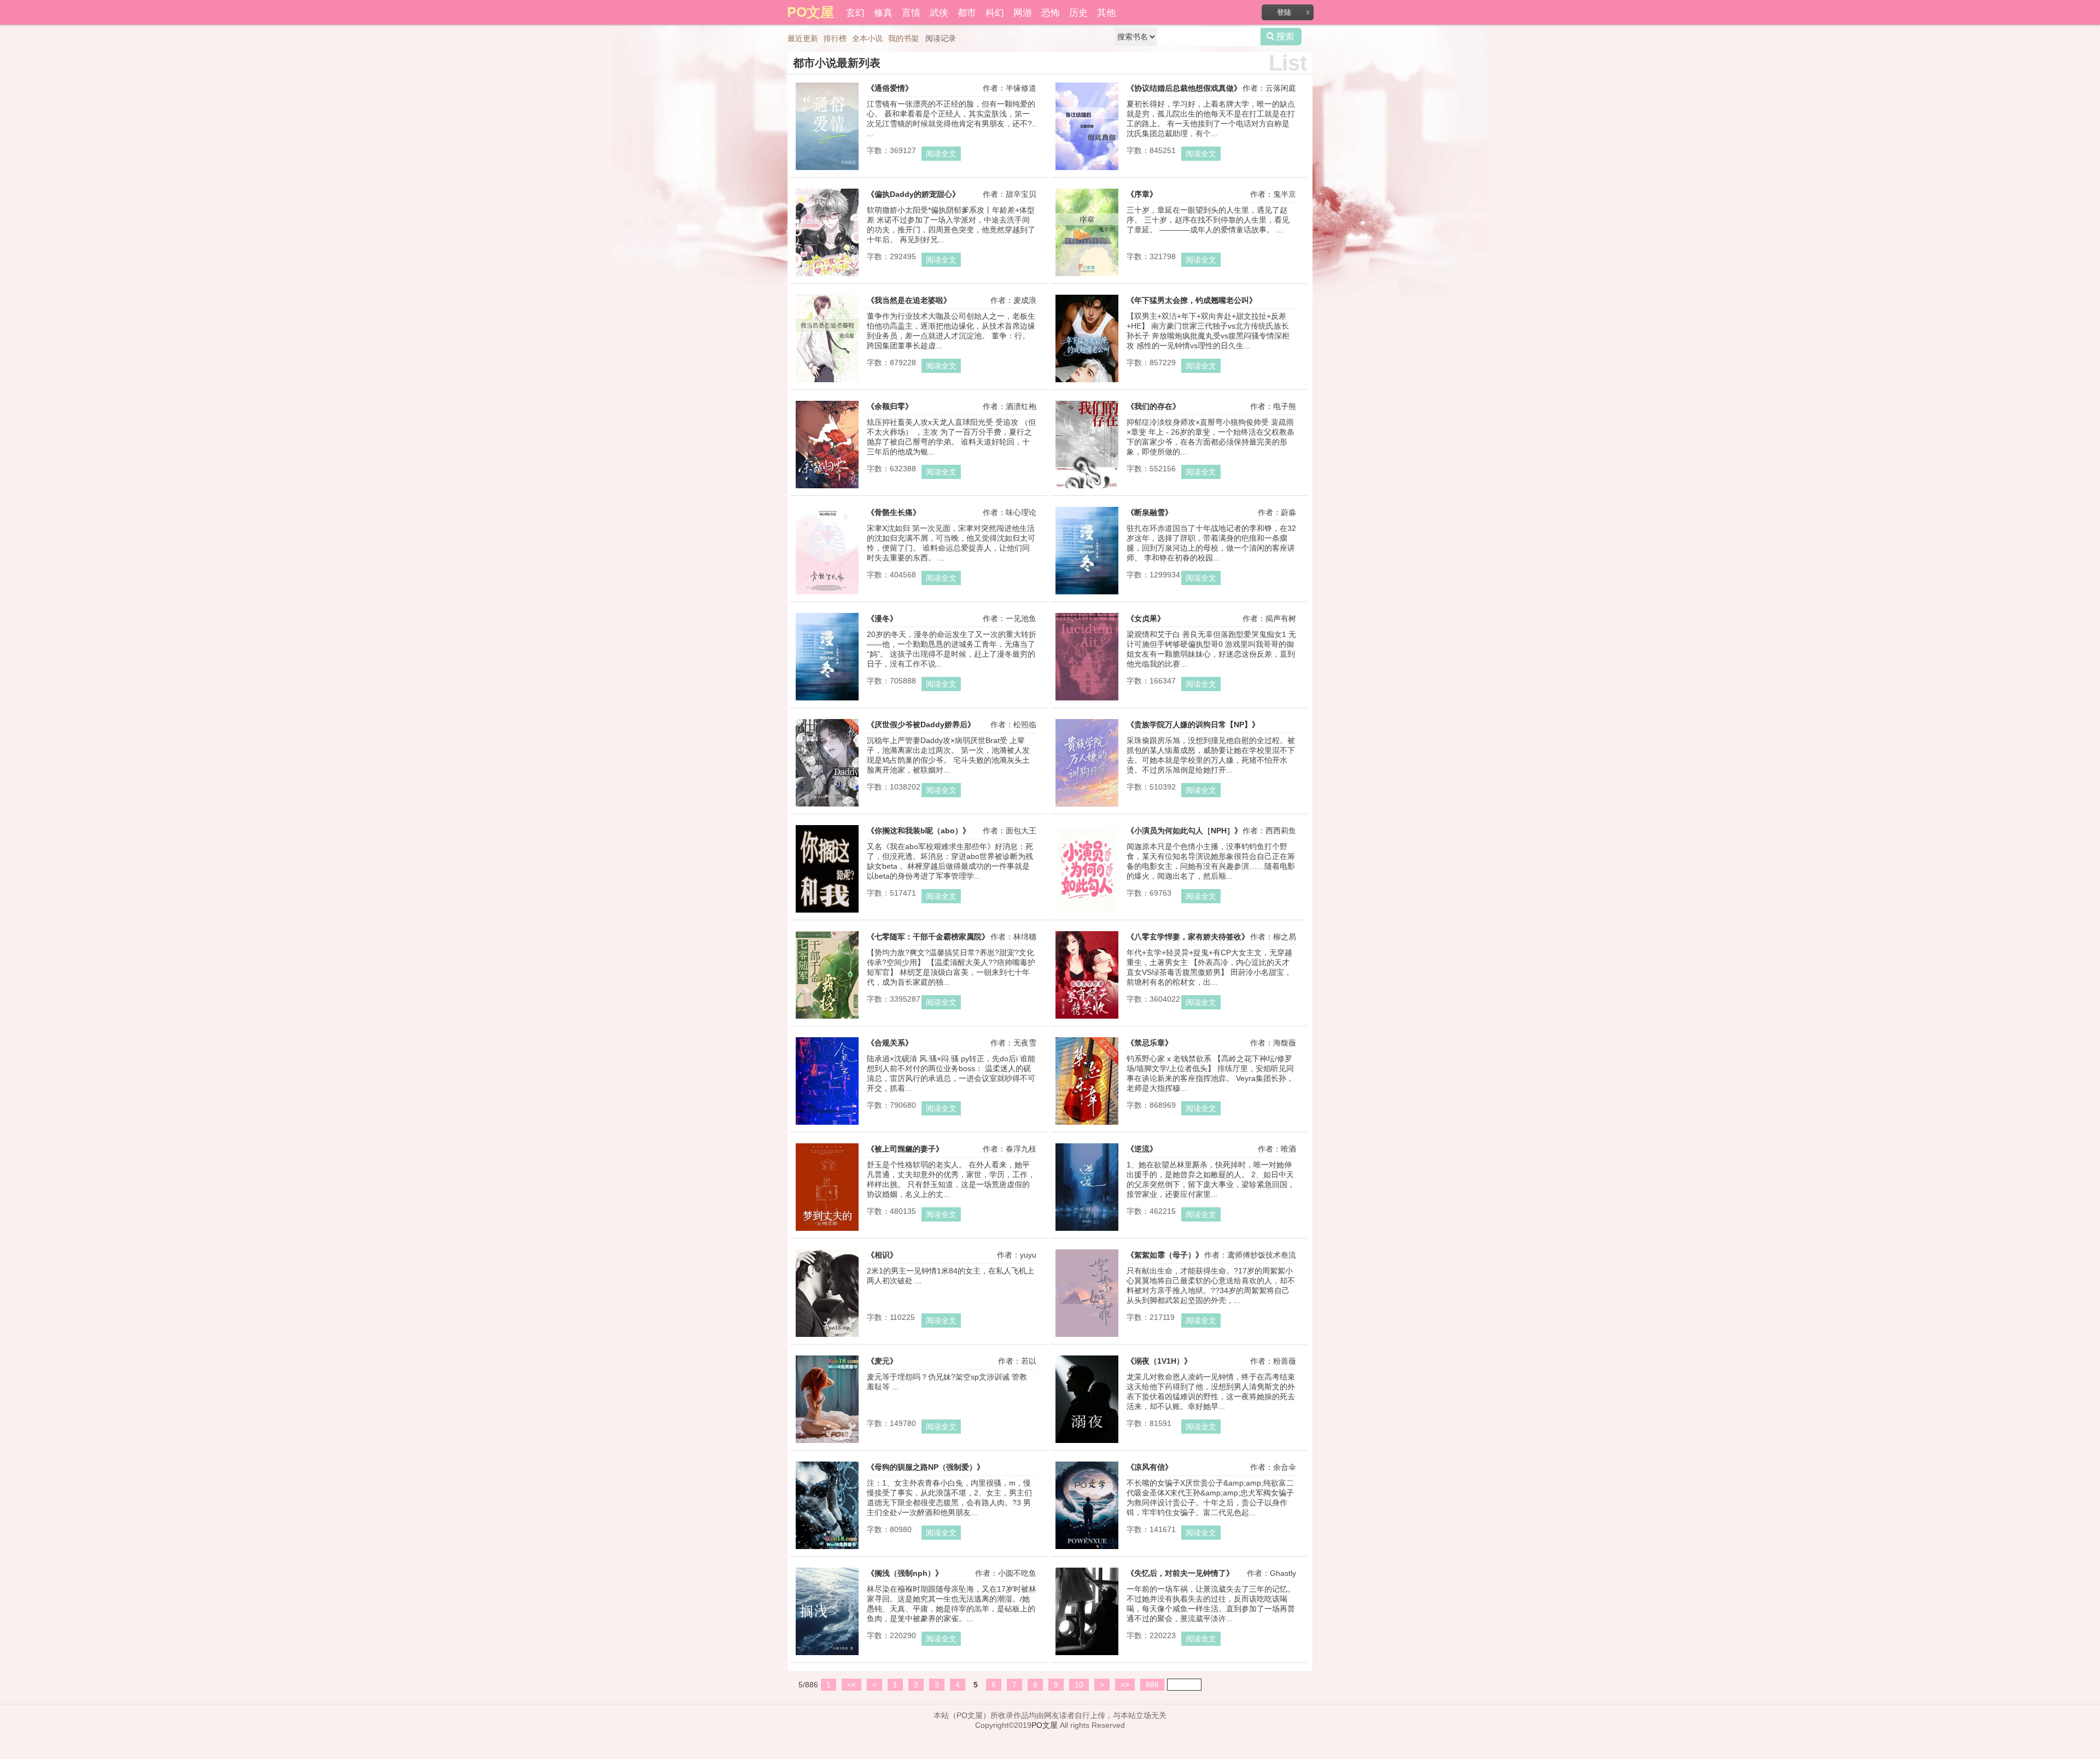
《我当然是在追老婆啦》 (909, 300)
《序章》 (1142, 194)
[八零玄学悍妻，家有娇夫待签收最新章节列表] (1087, 1019)
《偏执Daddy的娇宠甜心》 (913, 194)
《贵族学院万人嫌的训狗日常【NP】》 (1193, 724)
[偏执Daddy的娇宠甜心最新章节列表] (827, 276)
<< (851, 1685)
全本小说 (867, 38)
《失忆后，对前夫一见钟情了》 (1180, 1573)
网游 (1023, 12)
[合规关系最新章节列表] (827, 1125)
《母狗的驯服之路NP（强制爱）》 (926, 1467)
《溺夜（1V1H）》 (1159, 1361)
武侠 (939, 12)
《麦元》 (882, 1361)
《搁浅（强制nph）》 (905, 1573)
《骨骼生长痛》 (894, 512)
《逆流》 (1142, 1149)
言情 (911, 12)
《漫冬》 (882, 618)
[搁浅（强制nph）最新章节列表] (827, 1655)
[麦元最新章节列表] (827, 1443)
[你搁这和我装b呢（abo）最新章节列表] (827, 913)
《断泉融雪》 (1150, 512)
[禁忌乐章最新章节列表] (1087, 1125)
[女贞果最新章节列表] (1087, 700)
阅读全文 (941, 154)
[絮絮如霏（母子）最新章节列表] (1087, 1337)
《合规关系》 (890, 1043)
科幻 (995, 12)
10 (1079, 1685)
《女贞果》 (1146, 618)
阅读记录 (941, 38)
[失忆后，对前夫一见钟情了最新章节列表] (1087, 1655)
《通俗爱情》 (890, 88)
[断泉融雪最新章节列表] (1087, 594)
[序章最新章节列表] (1087, 276)
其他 (1106, 12)
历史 (1078, 12)
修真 (883, 12)
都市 (967, 12)
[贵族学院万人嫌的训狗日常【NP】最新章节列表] (1087, 807)
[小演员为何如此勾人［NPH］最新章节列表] (1087, 913)
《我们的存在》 (1153, 406)
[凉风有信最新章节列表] (1087, 1549)
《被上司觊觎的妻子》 (905, 1149)
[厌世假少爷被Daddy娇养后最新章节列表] (827, 807)
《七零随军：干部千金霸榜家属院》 (928, 937)
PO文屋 (1045, 1725)
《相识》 (882, 1255)
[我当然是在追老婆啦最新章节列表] (827, 382)
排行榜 (835, 38)
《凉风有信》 (1150, 1467)
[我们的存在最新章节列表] (1087, 488)
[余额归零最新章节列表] (827, 488)
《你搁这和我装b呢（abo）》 (918, 831)
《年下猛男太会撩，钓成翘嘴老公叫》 (1192, 300)
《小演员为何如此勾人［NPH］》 (1184, 831)
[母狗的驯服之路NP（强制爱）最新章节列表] (827, 1549)
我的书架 (903, 38)
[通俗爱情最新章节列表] (827, 170)
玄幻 (855, 12)
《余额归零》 (890, 406)
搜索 (1281, 37)
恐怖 (1051, 12)
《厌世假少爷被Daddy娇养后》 (921, 724)
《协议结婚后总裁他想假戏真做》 (1184, 88)
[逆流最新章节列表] (1087, 1231)
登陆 (1284, 12)
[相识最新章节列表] (827, 1337)
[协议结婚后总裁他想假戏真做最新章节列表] (1087, 170)
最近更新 (803, 38)
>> (1125, 1685)
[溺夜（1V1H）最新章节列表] (1087, 1443)
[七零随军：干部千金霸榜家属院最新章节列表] (827, 1019)
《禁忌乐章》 (1150, 1043)
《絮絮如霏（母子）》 (1165, 1255)
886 (1152, 1685)
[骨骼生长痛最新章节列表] (827, 594)
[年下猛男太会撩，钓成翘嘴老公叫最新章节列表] (1087, 382)
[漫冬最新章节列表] (827, 700)
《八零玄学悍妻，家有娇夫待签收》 (1188, 937)
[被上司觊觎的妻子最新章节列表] (827, 1231)
